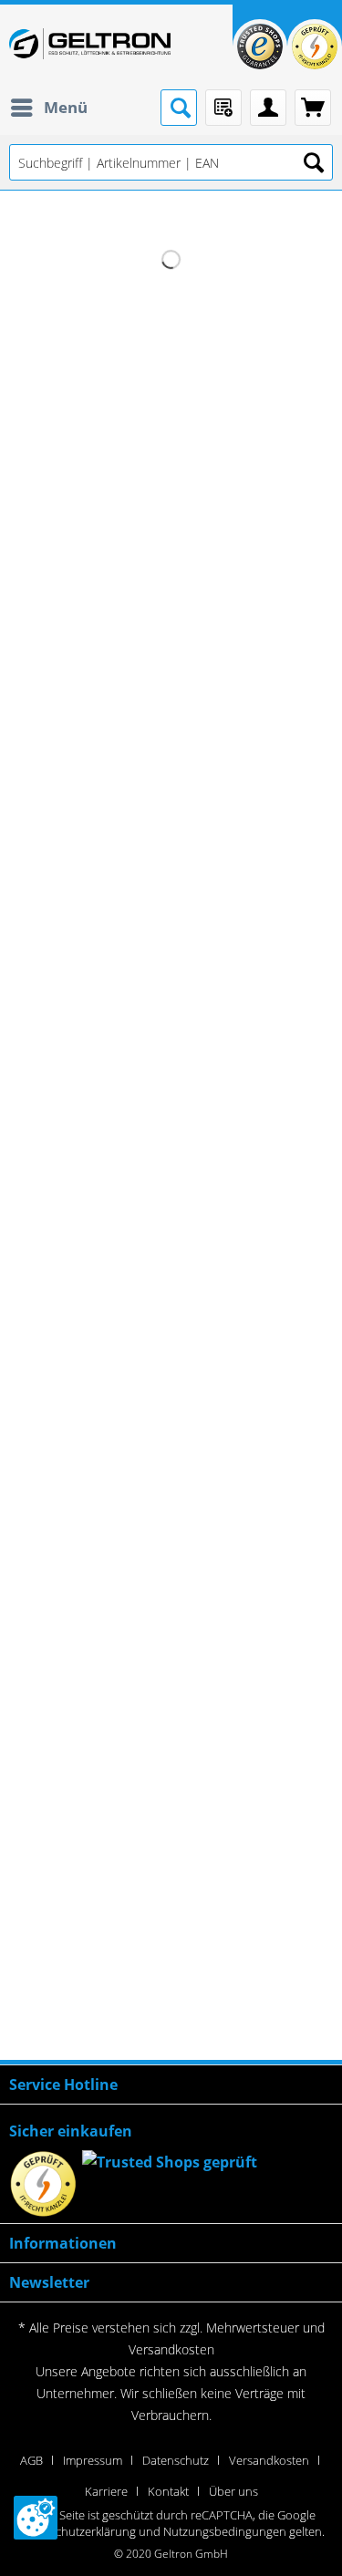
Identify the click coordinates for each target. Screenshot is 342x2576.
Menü (66, 107)
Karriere (106, 2491)
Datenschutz (176, 2460)
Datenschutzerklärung (77, 2531)
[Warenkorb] (313, 108)
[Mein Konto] (268, 108)
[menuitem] (48, 108)
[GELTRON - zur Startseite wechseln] (90, 44)
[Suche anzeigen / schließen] (179, 108)
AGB (31, 2460)
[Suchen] (314, 162)
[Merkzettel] (223, 108)
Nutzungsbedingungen (225, 2531)
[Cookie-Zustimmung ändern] (36, 2518)
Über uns (233, 2491)
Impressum (93, 2460)
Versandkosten (171, 2349)
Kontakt (168, 2491)
